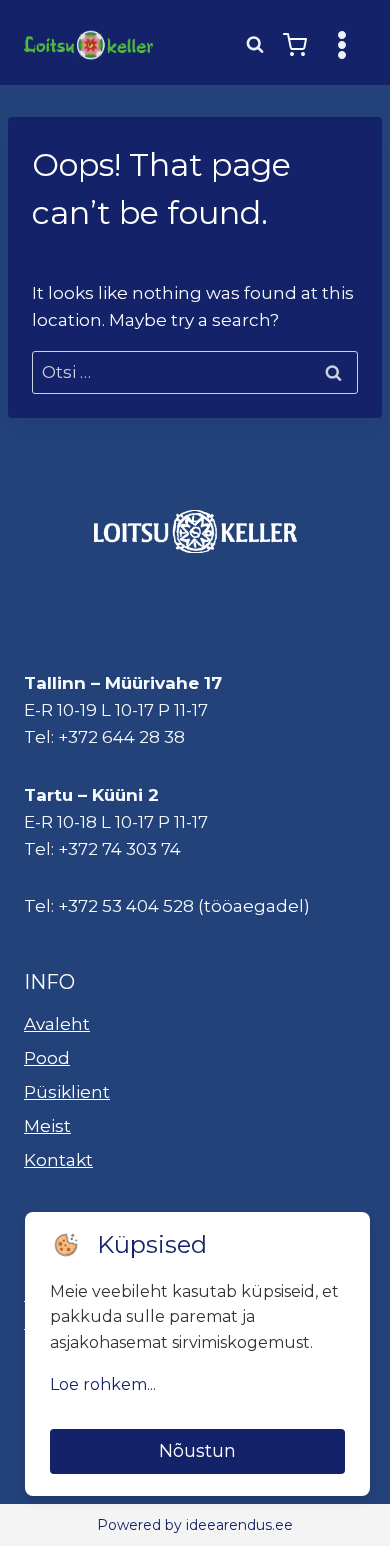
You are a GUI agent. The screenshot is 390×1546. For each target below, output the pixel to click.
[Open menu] (341, 44)
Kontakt (58, 1160)
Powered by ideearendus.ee (195, 1525)
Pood (47, 1058)
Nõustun (197, 1451)
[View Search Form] (255, 45)
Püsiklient (67, 1092)
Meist (47, 1126)
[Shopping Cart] (295, 45)
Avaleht (57, 1024)
